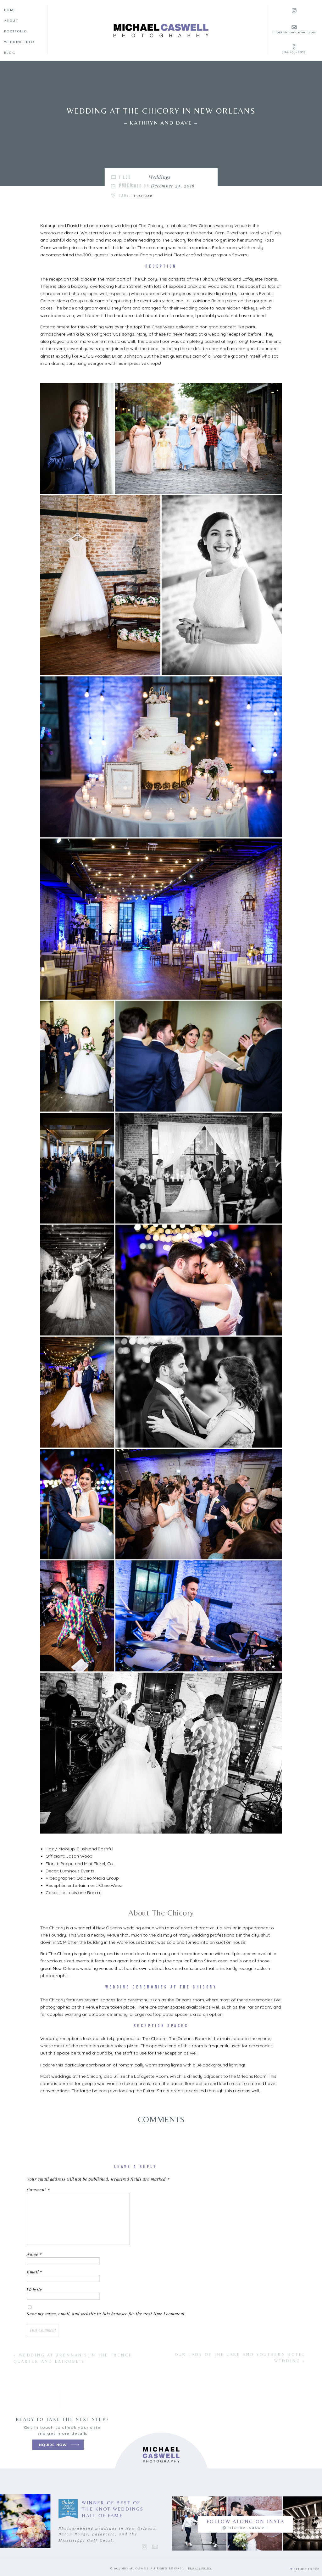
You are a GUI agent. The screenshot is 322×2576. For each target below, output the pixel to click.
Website (34, 2289)
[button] (77, 439)
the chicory (142, 196)
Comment (38, 2189)
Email (34, 2272)
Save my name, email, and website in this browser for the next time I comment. (106, 2313)
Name (34, 2254)
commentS (161, 2119)
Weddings (160, 177)
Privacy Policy (200, 2569)
